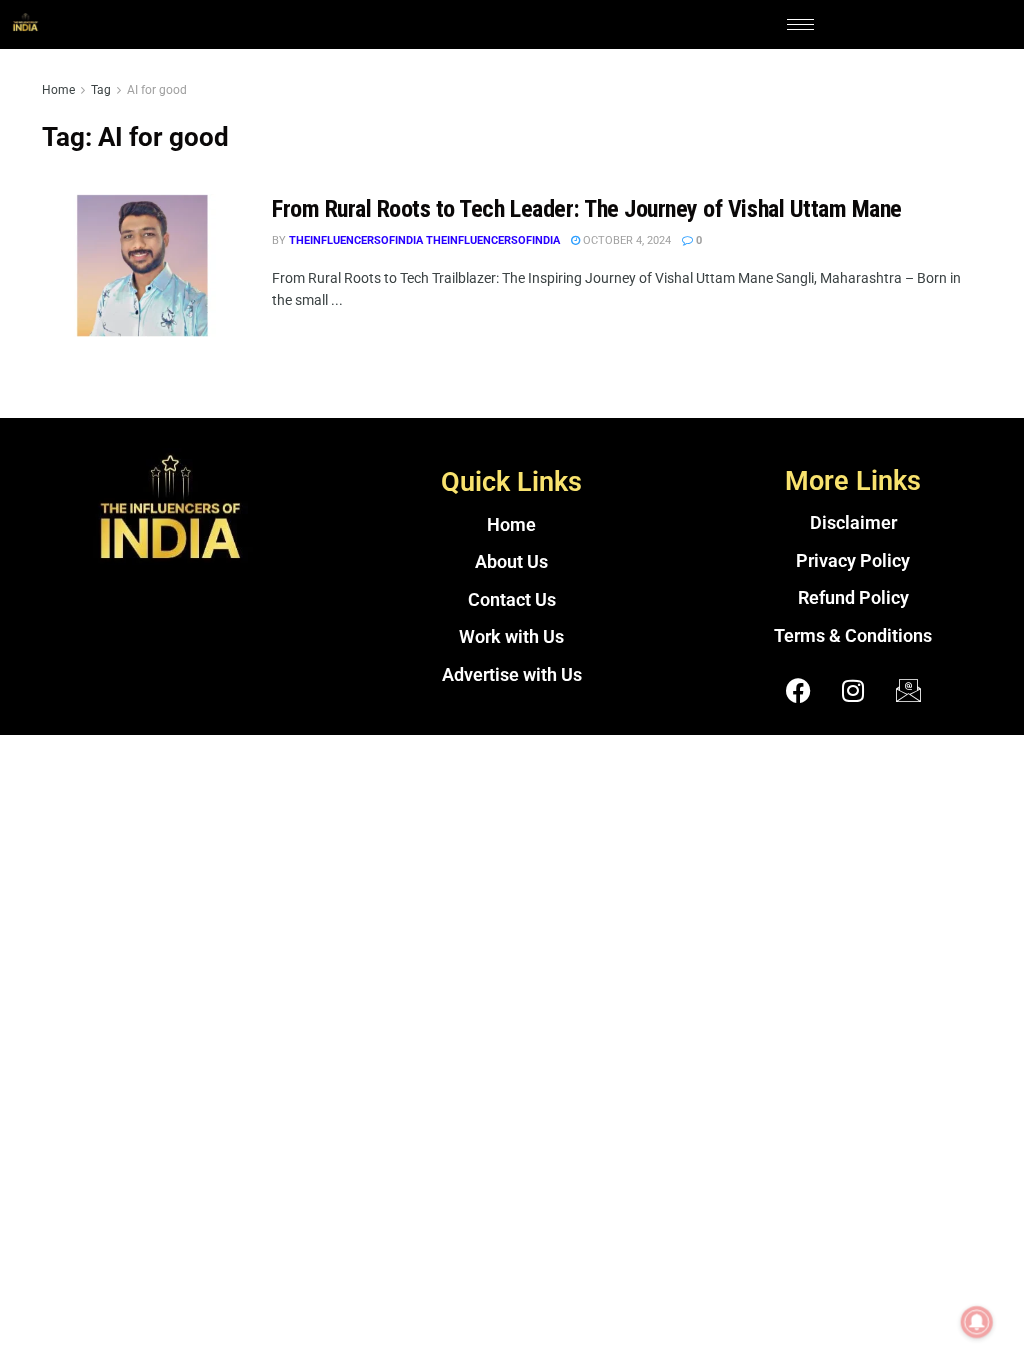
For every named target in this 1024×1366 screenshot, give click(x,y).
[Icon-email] (908, 690)
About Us (511, 562)
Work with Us (511, 637)
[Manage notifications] (977, 1322)
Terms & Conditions (853, 636)
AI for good (157, 90)
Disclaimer (853, 523)
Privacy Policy (853, 561)
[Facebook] (798, 690)
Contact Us (512, 600)
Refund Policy (853, 598)
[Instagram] (853, 690)
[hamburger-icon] (800, 24)
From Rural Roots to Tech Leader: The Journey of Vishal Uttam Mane (587, 209)
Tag (101, 90)
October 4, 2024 (625, 240)
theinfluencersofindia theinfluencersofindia (424, 240)
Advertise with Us (512, 675)
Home (58, 90)
